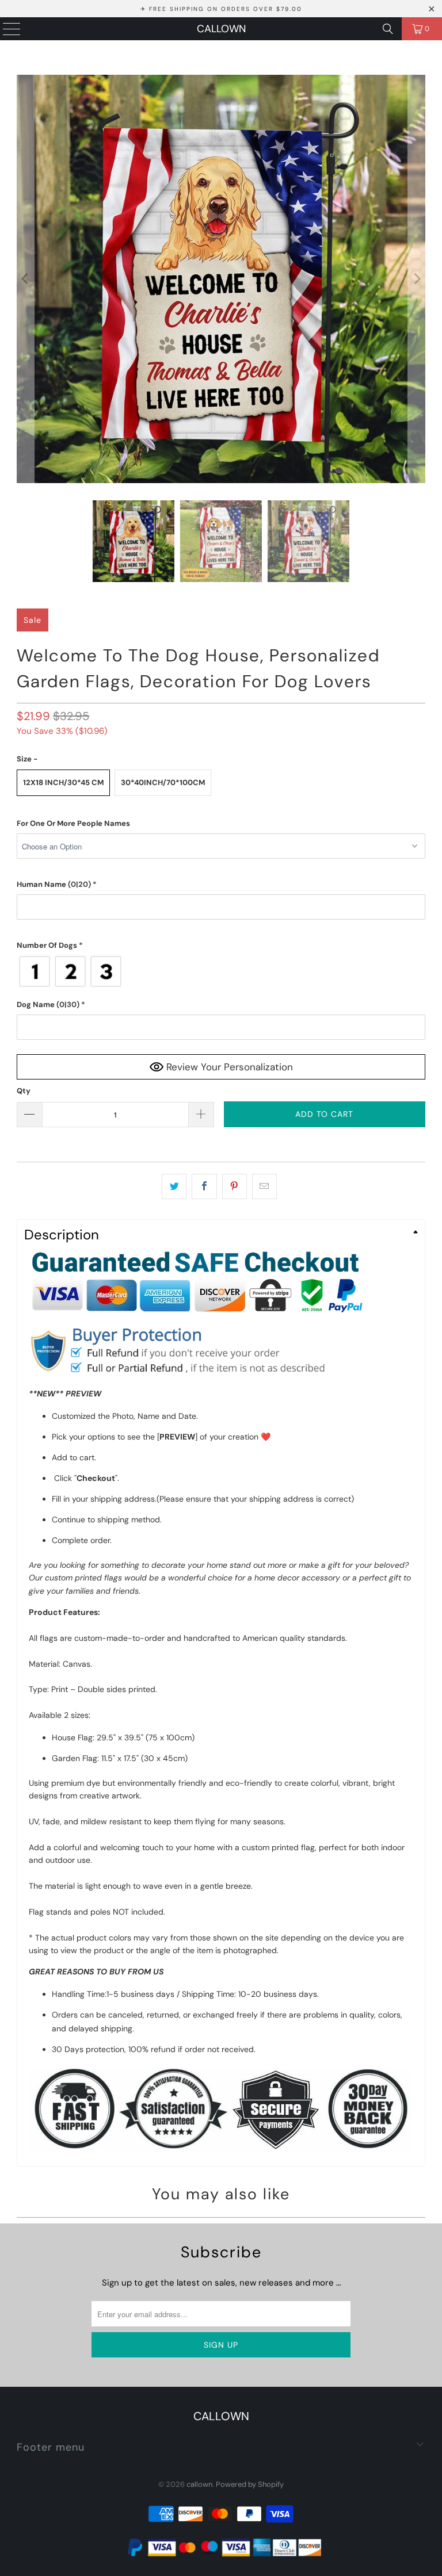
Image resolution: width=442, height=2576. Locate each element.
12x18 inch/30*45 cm (63, 782)
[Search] (388, 29)
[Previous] (25, 279)
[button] (221, 824)
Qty (24, 1091)
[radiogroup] (221, 971)
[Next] (417, 279)
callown (221, 29)
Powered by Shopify (250, 2484)
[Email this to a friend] (264, 1186)
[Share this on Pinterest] (235, 1186)
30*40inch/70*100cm (163, 782)
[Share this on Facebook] (204, 1186)
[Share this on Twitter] (174, 1186)
